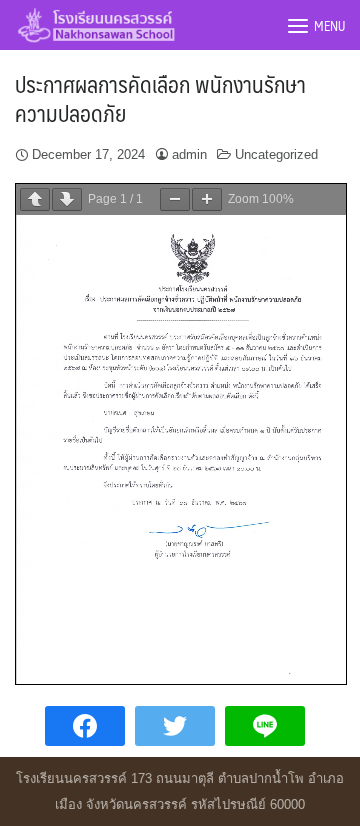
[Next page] (67, 199)
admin (189, 154)
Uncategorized (276, 154)
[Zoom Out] (175, 199)
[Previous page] (35, 199)
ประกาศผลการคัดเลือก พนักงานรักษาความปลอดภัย (160, 98)
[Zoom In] (207, 199)
